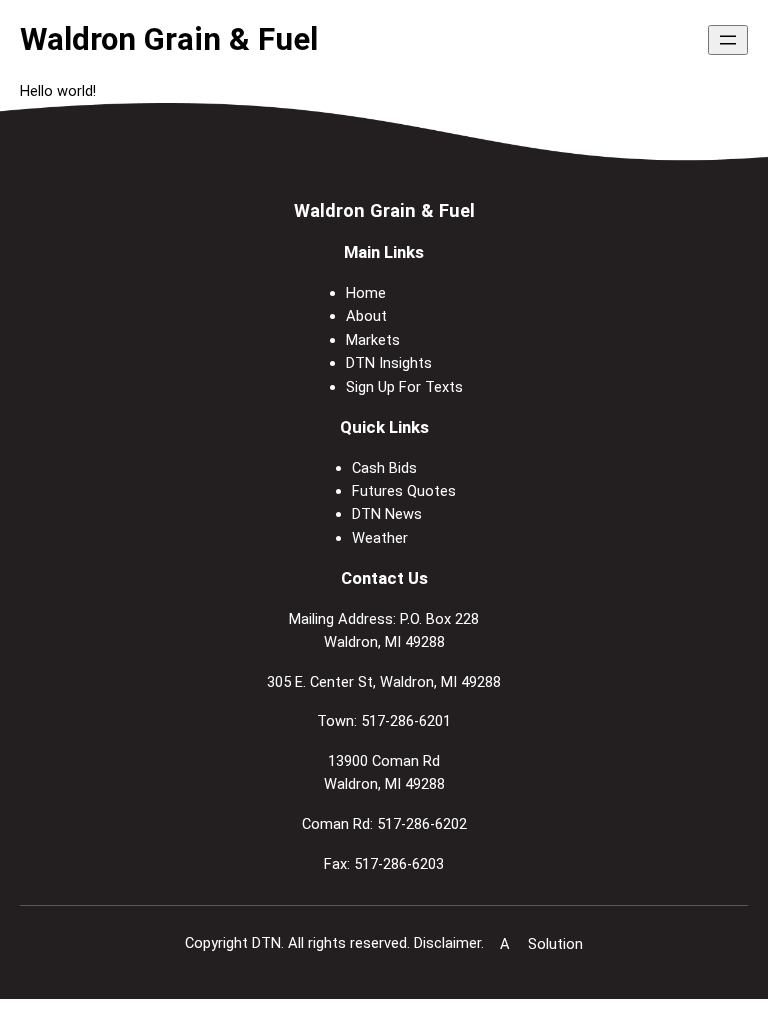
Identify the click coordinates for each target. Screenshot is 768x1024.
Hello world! (58, 91)
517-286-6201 (406, 721)
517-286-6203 (399, 864)
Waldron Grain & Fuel (169, 39)
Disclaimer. (449, 943)
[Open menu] (728, 40)
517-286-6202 (422, 824)
